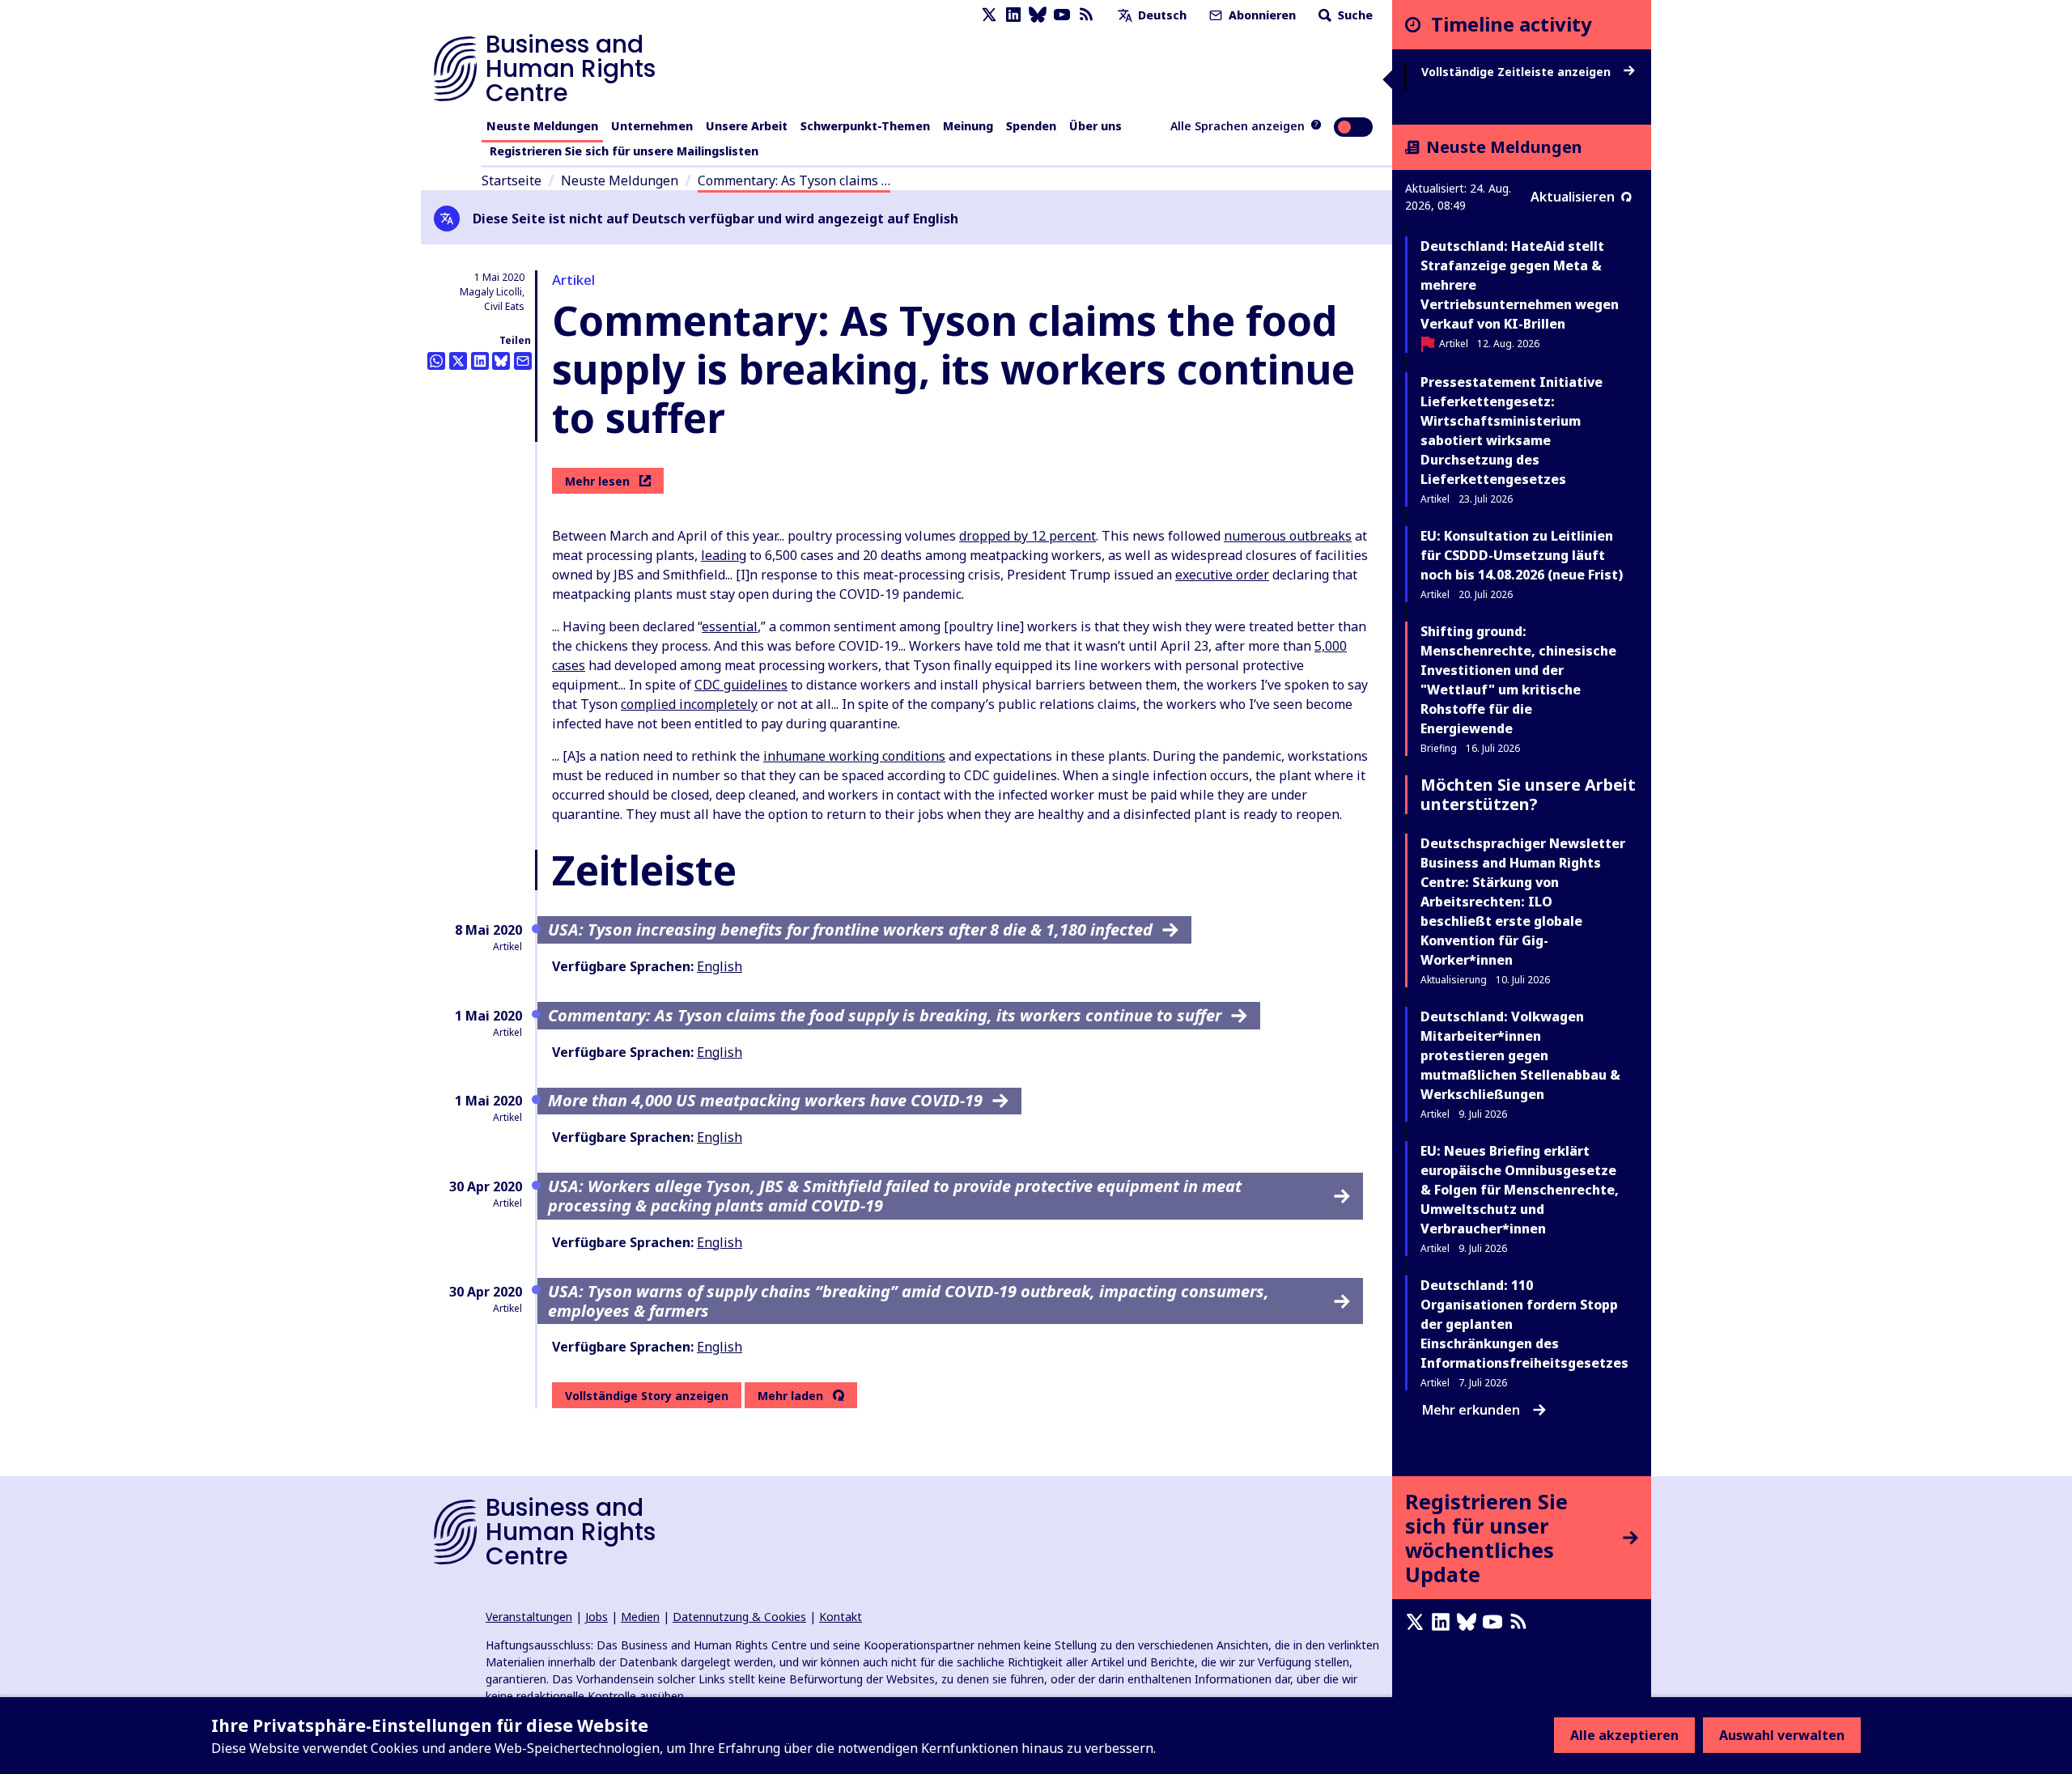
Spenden (1031, 126)
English (720, 966)
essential (730, 626)
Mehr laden (790, 1396)
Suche (1354, 15)
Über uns (1095, 126)
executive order (1222, 575)
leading (724, 555)
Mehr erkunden (1471, 1410)
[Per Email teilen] (523, 361)
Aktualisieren (1573, 197)
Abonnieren (1261, 15)
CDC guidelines (741, 685)
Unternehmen (652, 126)
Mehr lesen (597, 481)
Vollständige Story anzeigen (647, 1396)
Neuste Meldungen (542, 126)
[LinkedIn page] (1013, 15)
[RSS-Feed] (1086, 15)
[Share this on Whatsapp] (436, 361)
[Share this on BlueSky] (501, 361)
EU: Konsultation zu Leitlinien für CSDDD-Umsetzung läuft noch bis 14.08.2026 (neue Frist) (1522, 555)
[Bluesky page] (1038, 15)
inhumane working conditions (854, 756)
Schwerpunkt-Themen (865, 126)
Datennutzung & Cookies (739, 1617)
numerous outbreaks (1288, 536)
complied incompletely (689, 704)
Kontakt (841, 1617)
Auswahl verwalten (1782, 1735)
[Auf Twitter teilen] (458, 361)
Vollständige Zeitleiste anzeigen (1518, 72)
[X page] (989, 15)
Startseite (512, 180)
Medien (640, 1617)
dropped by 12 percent (1028, 536)
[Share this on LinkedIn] (480, 361)
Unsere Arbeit (747, 126)
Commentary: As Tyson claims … (794, 180)
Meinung (968, 126)
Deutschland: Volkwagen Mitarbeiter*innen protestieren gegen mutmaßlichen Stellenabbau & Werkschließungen (1520, 1055)
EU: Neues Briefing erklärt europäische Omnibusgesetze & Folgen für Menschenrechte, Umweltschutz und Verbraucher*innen (1520, 1190)
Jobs (597, 1617)
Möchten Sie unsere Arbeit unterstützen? (1528, 794)
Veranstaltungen (529, 1617)
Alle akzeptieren (1624, 1735)
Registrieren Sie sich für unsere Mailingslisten (624, 151)
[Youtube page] (1062, 15)
